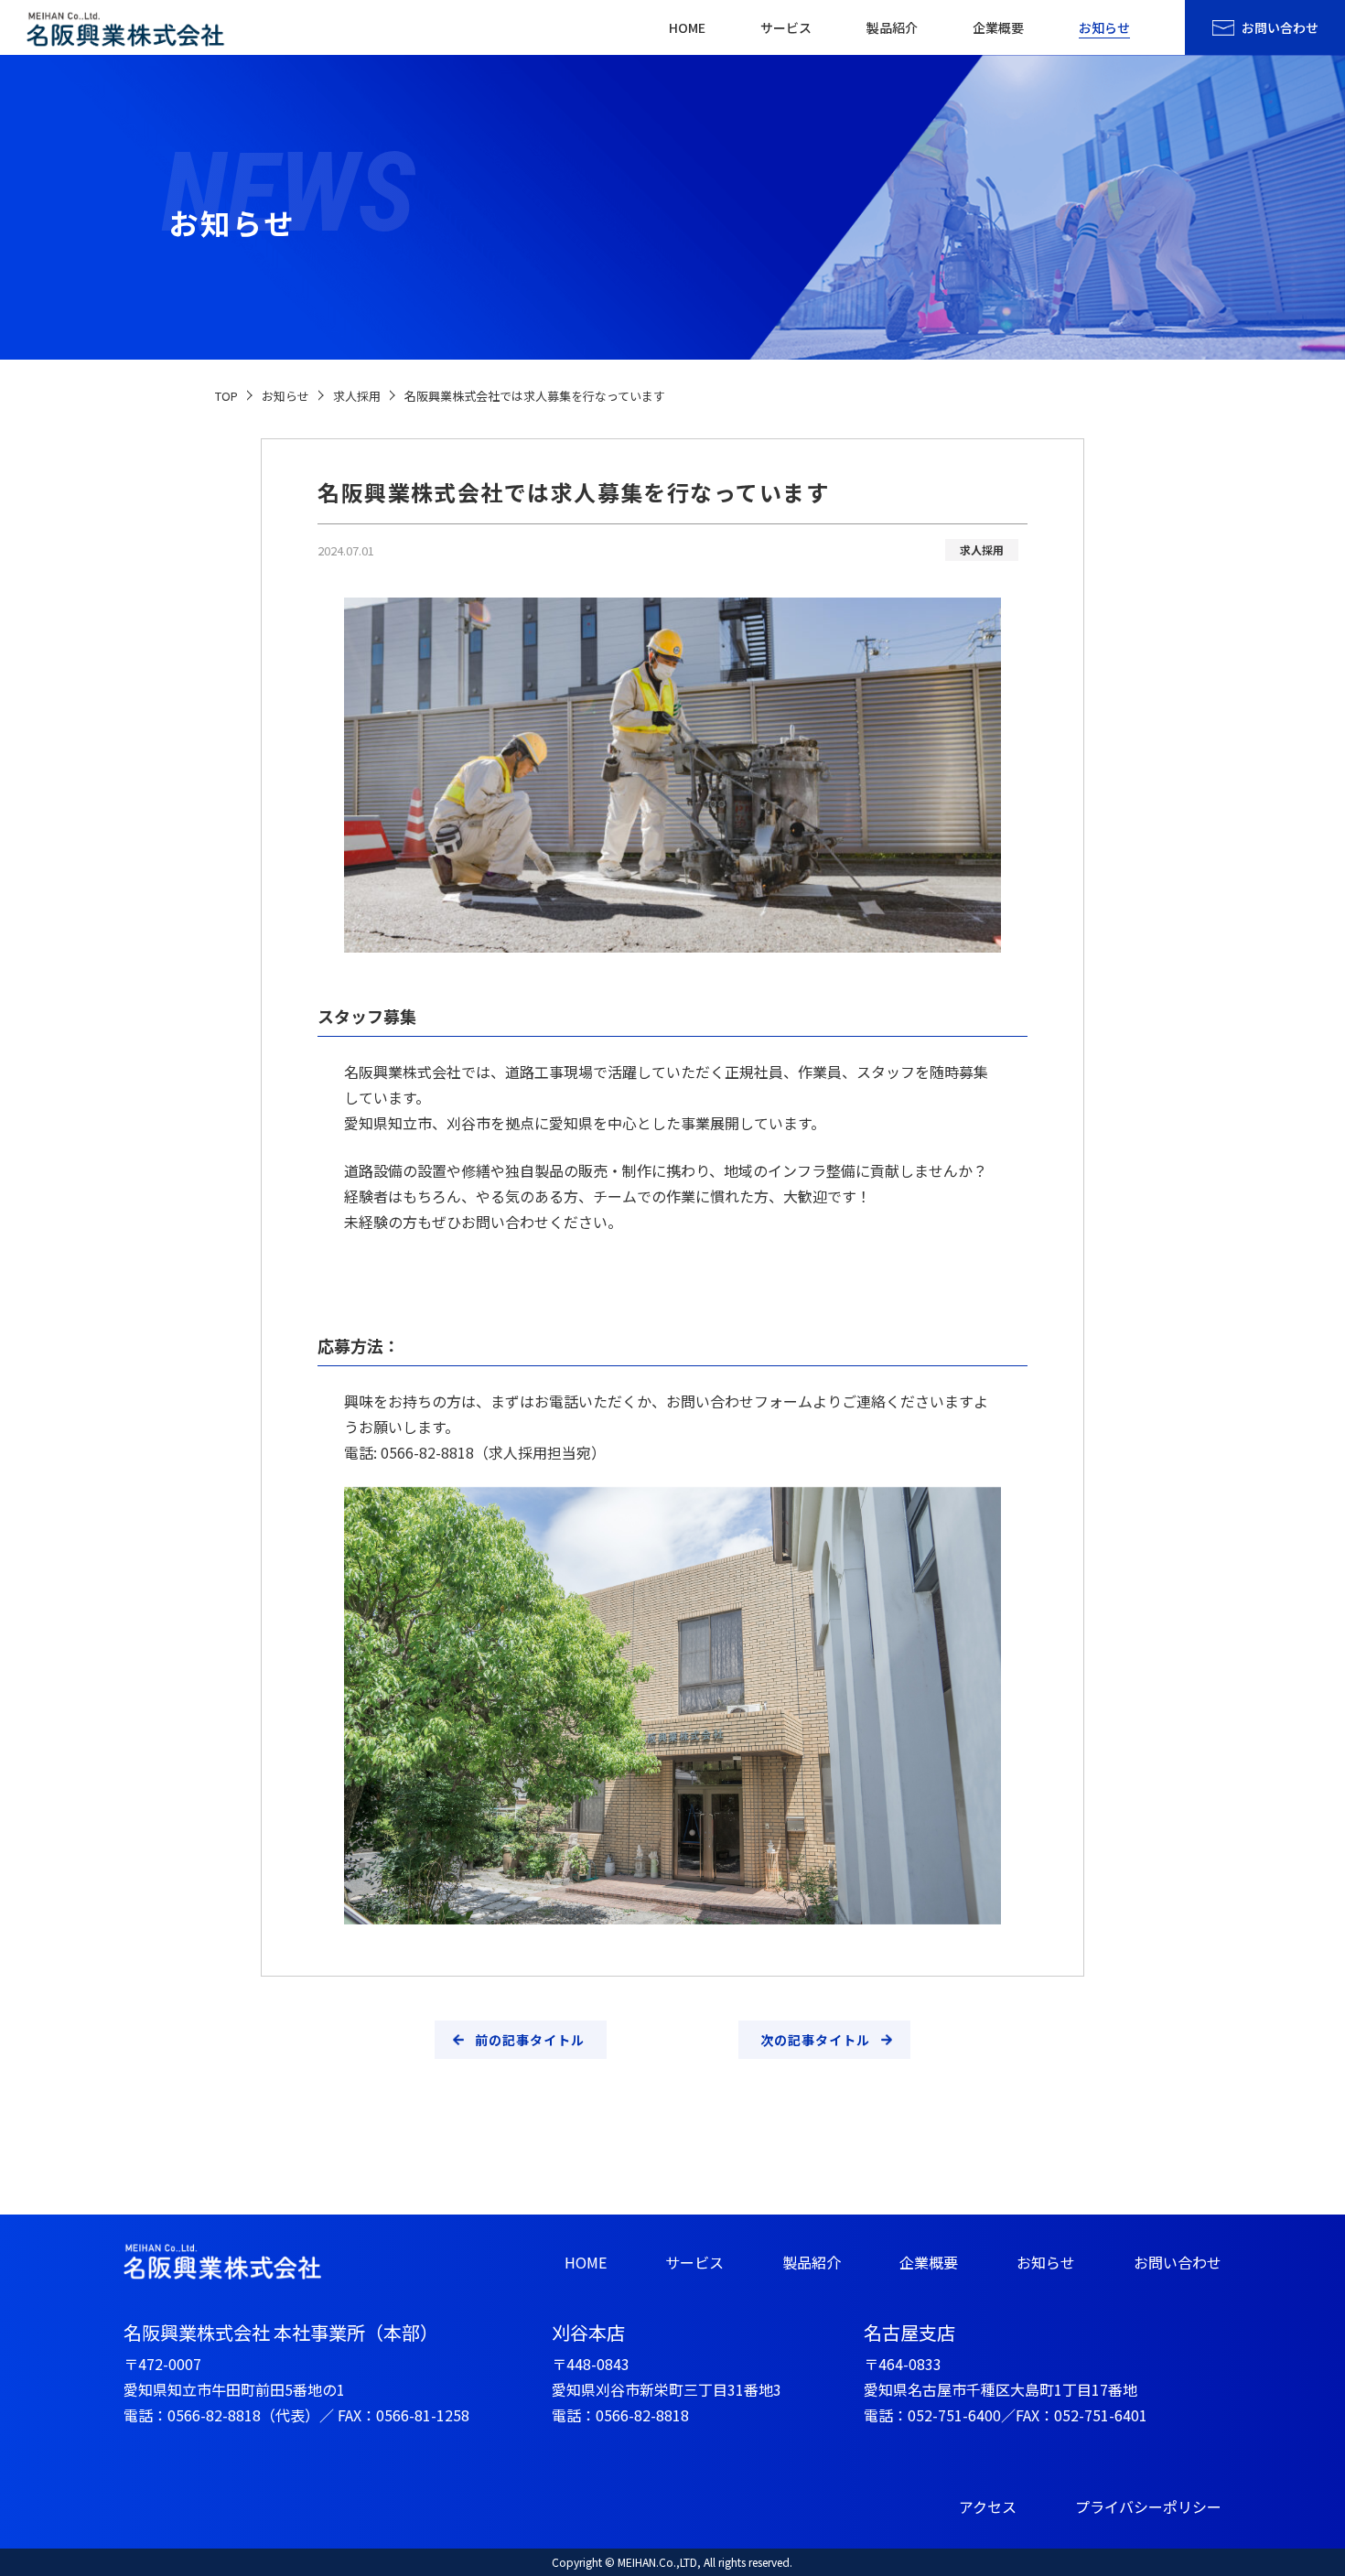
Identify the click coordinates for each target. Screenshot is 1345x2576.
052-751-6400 (954, 2415)
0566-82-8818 (214, 2415)
